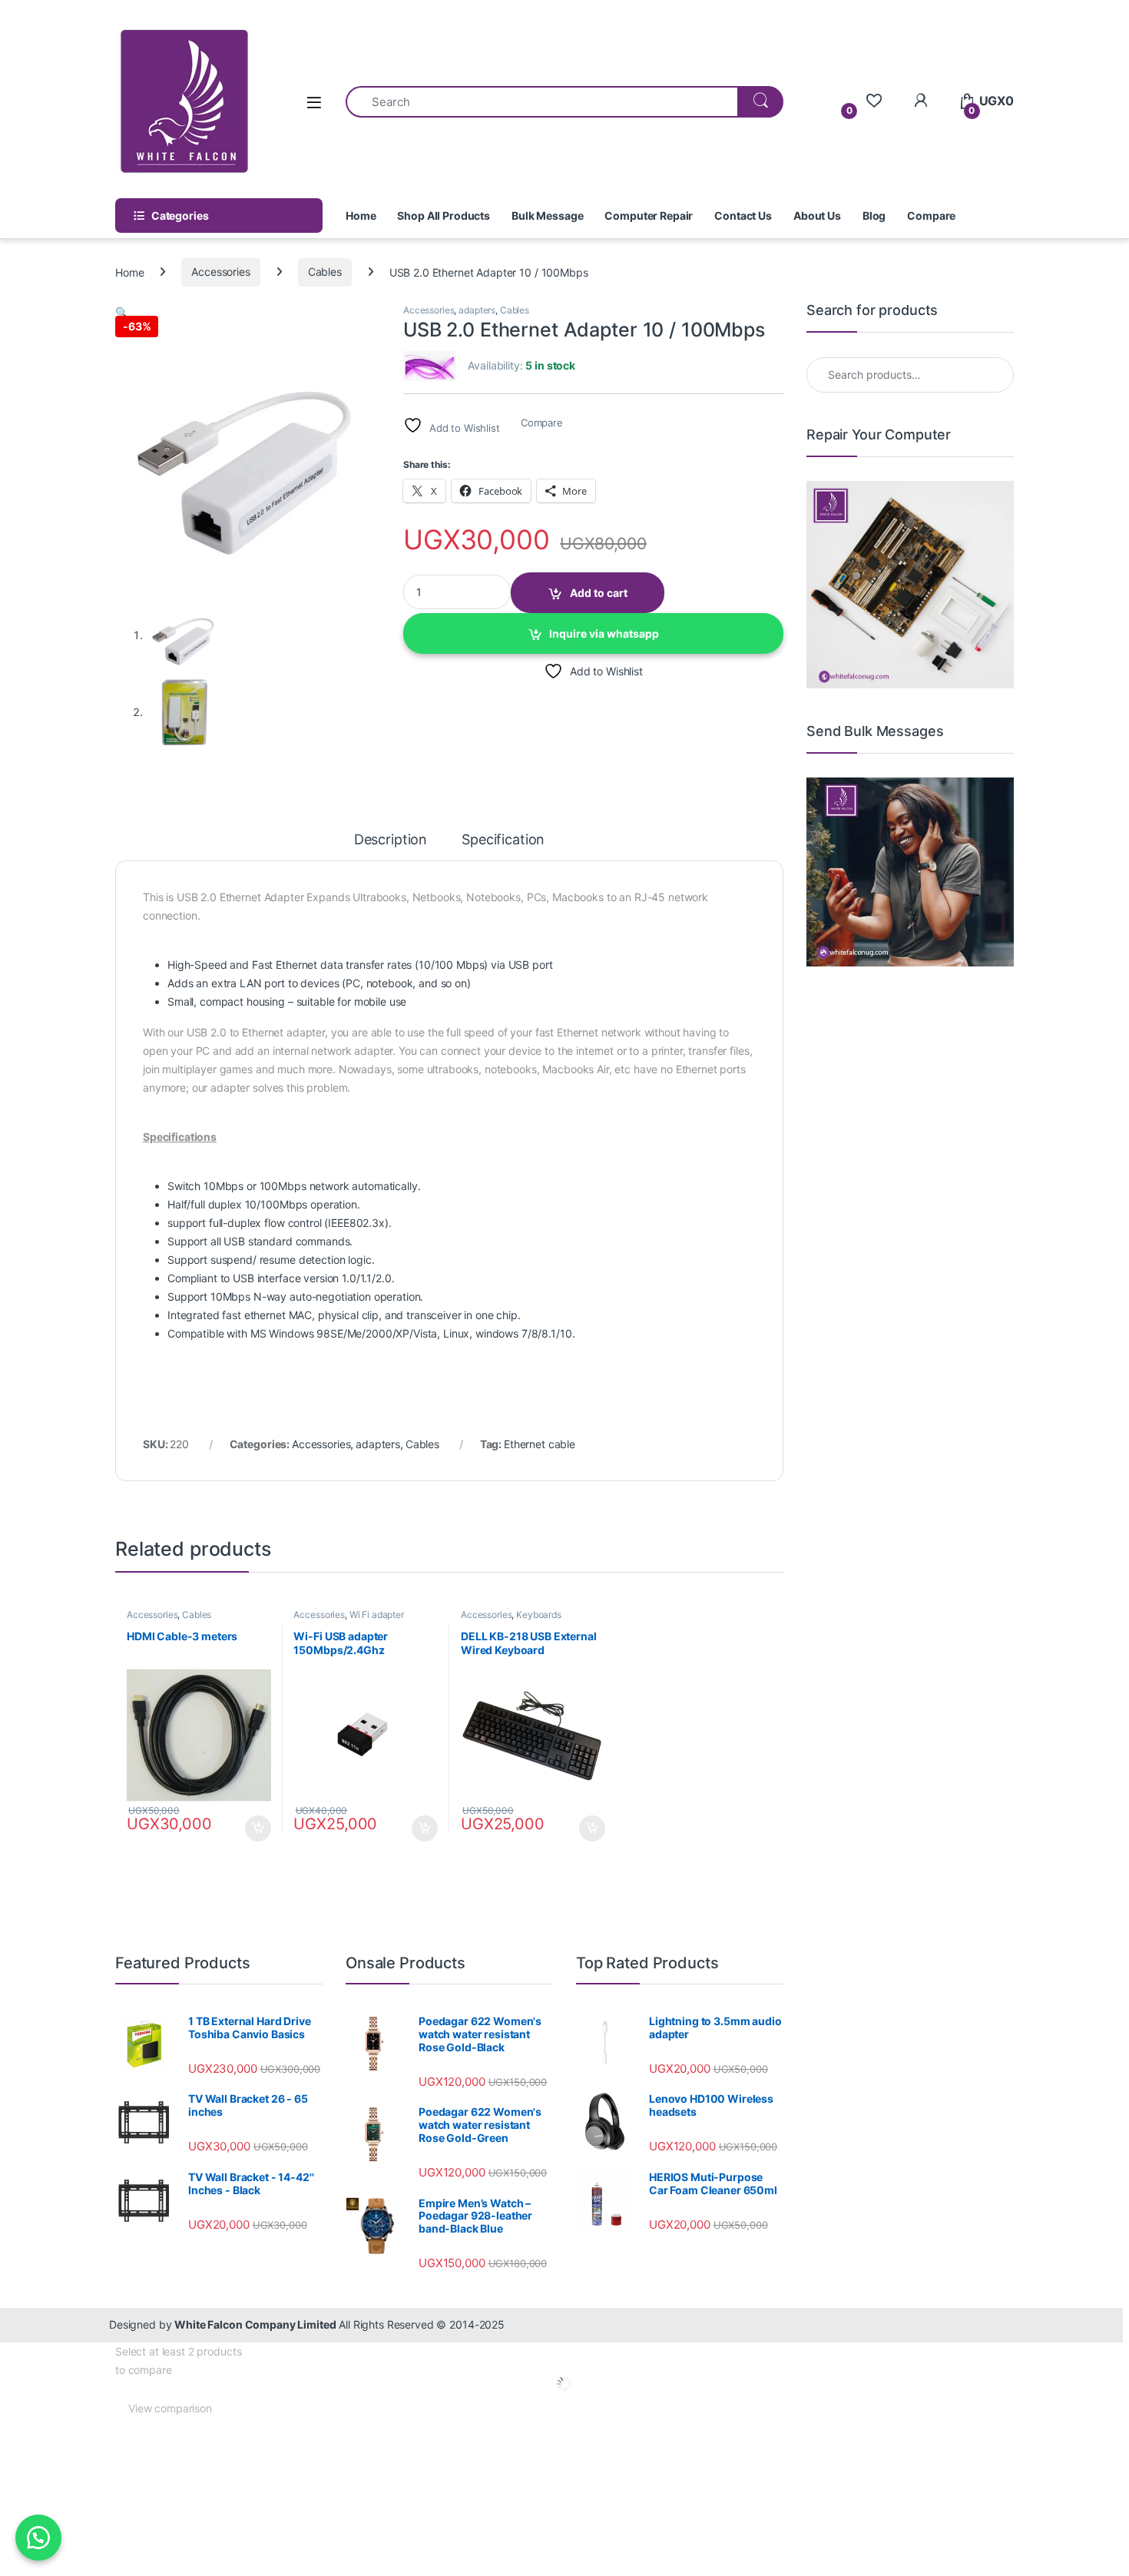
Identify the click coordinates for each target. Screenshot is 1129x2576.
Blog (874, 215)
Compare (931, 215)
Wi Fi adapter (377, 1615)
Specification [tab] (503, 840)
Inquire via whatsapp (604, 633)
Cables (325, 272)
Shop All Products (444, 215)
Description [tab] (391, 840)
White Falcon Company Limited (255, 2324)
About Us (817, 215)
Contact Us (743, 215)
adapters (477, 310)
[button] (122, 312)
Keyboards (539, 1615)
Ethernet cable (540, 1444)
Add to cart (599, 593)
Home (361, 215)
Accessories (220, 272)
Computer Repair (649, 215)
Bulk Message (547, 215)
